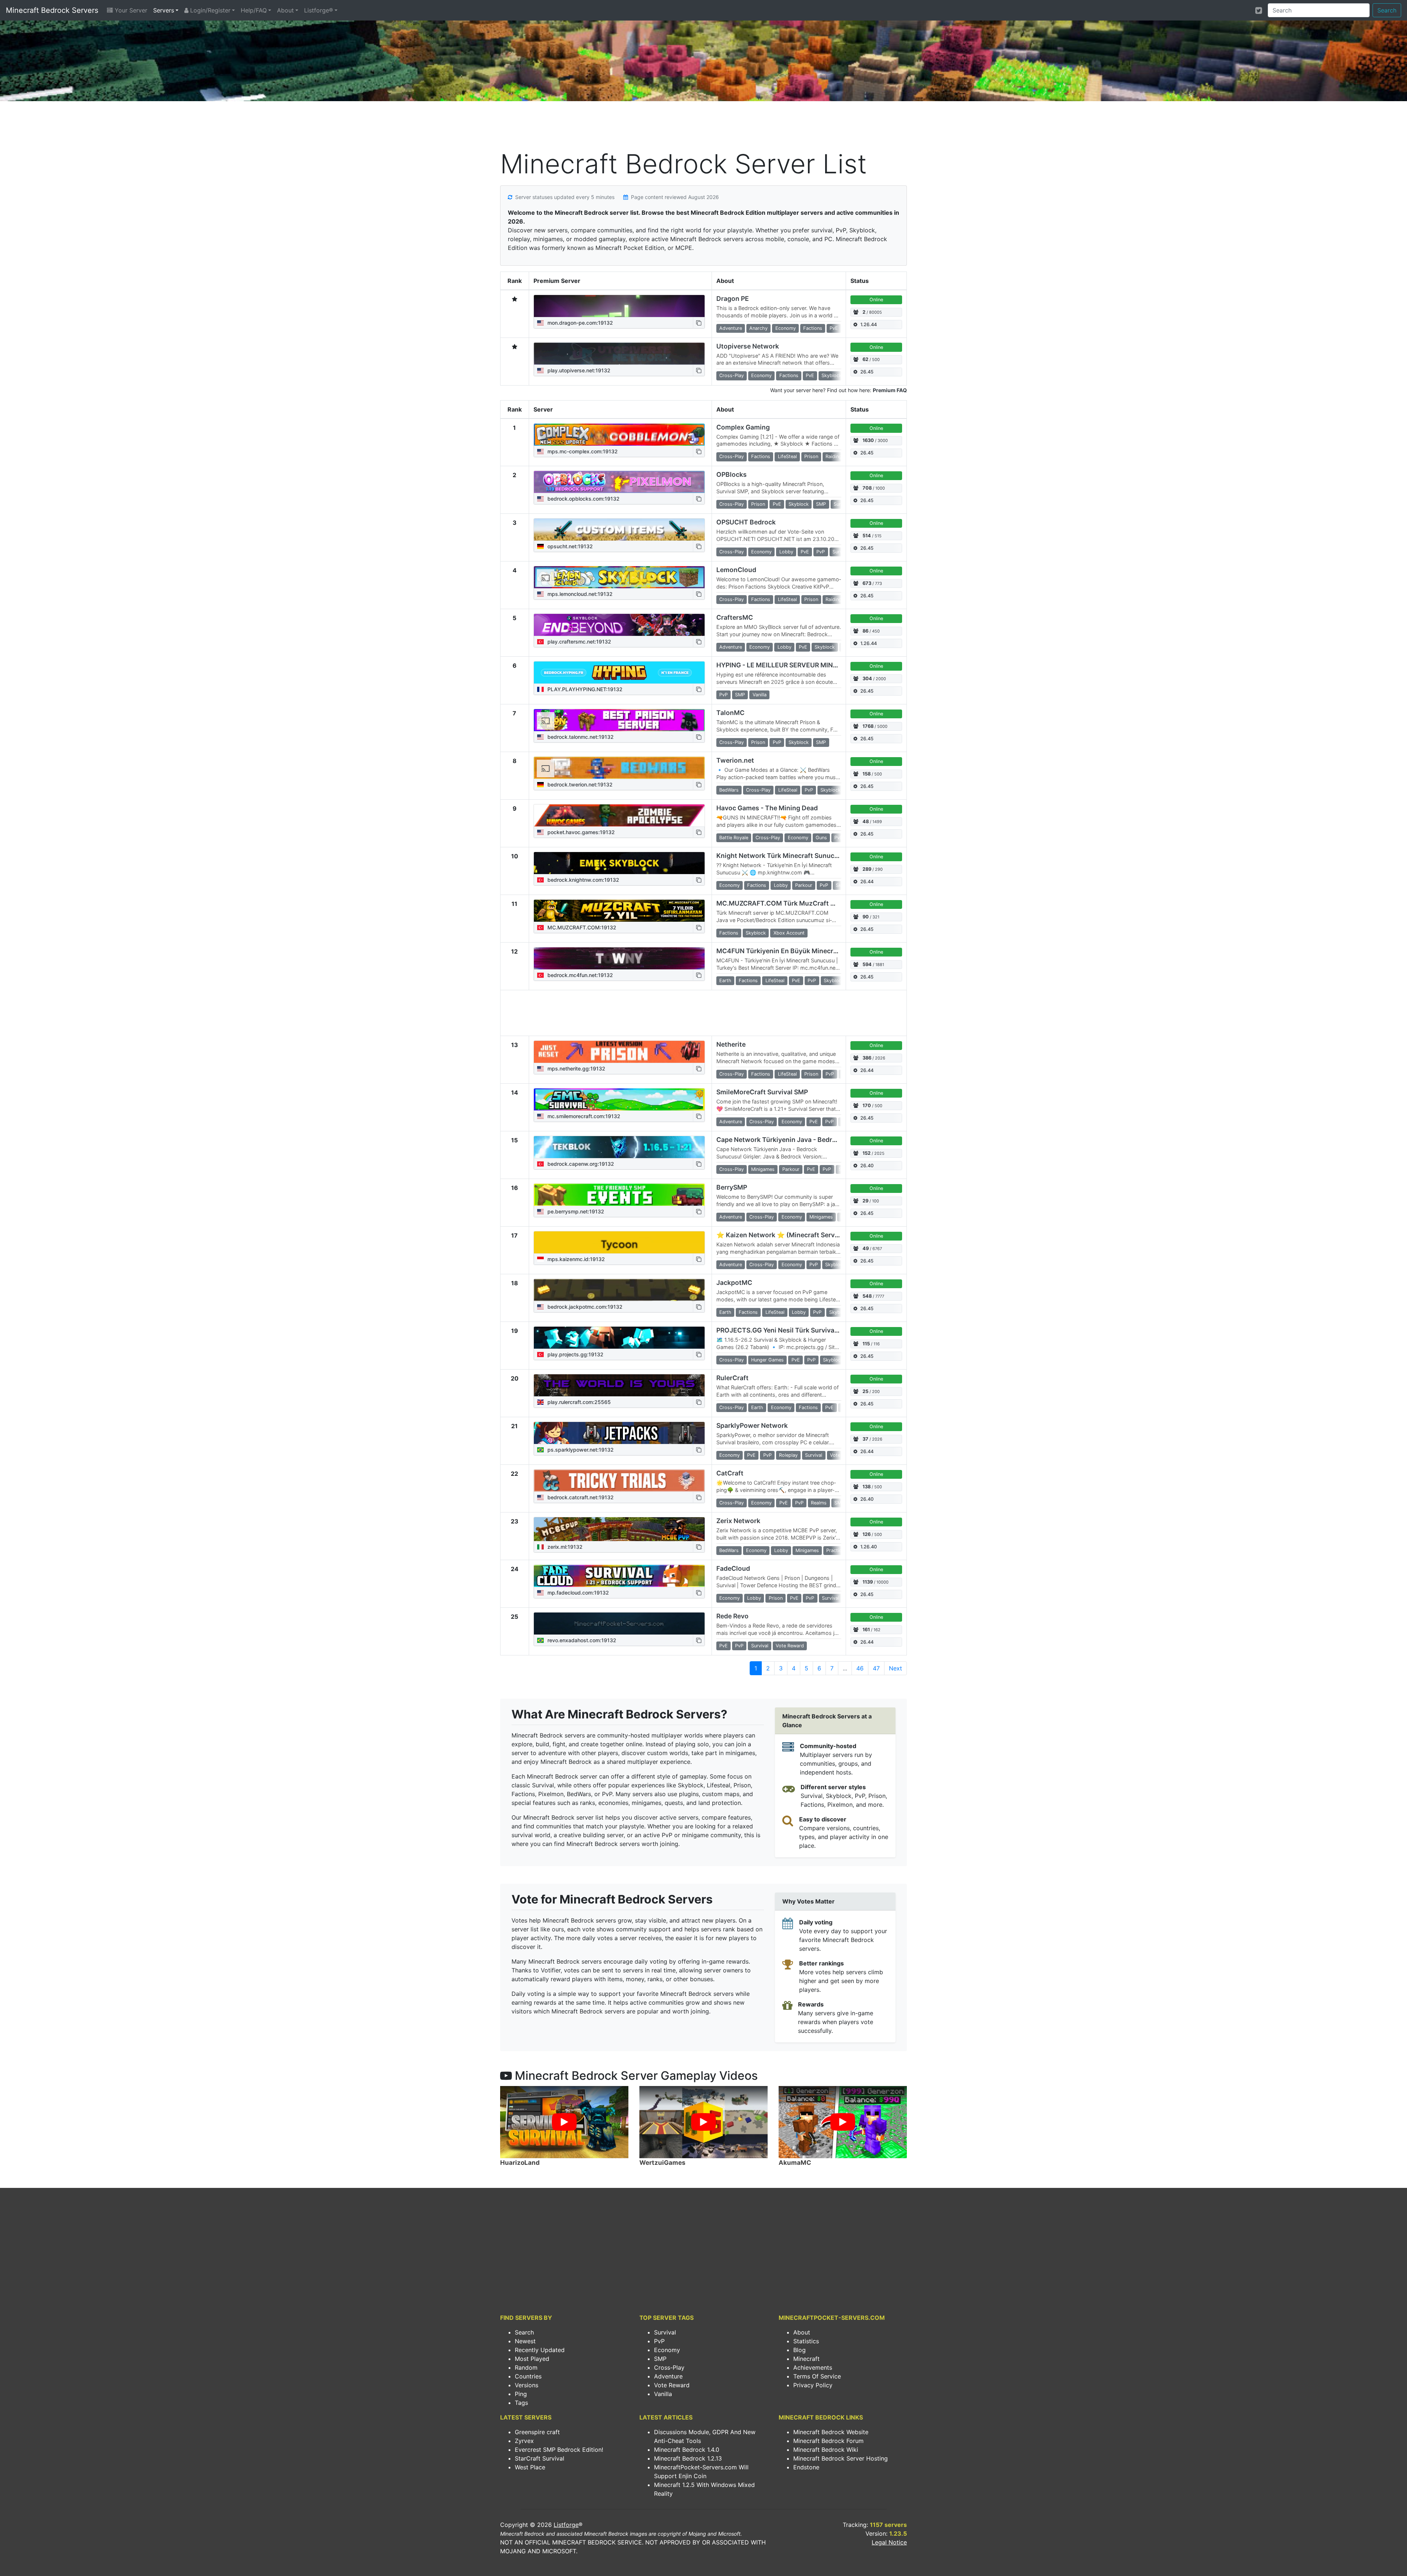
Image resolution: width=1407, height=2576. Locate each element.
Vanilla (663, 2394)
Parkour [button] (804, 885)
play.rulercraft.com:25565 (578, 1402)
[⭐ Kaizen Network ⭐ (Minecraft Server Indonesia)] (619, 1242)
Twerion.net (735, 760)
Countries (528, 2376)
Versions (527, 2385)
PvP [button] (821, 552)
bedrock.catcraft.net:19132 (580, 1497)
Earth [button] (725, 981)
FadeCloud (733, 1568)
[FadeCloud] (619, 1576)
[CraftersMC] (619, 625)
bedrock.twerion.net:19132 (579, 784)
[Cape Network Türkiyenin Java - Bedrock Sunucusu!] (619, 1147)
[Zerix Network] (619, 1529)
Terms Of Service (817, 2376)
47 (876, 1668)
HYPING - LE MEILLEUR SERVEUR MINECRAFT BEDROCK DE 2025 (818, 665)
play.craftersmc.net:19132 (579, 642)
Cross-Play (669, 2367)
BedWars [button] (729, 790)
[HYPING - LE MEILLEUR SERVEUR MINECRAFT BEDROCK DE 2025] (619, 672)
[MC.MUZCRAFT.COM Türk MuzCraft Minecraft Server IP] (619, 911)
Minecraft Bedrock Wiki (826, 2450)
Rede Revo (732, 1616)
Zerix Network (738, 1521)
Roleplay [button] (788, 1455)
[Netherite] (619, 1052)
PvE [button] (834, 328)
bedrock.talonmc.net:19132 (580, 737)
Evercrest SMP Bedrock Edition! (559, 2450)
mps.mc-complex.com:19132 (582, 451)
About (285, 10)
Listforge (566, 2525)
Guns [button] (821, 838)
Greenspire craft (537, 2432)
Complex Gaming (743, 427)
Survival (665, 2332)
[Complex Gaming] (619, 435)
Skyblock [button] (832, 375)
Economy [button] (786, 328)
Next (895, 1668)
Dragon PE (733, 298)
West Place (530, 2467)
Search (1387, 10)
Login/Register (209, 10)
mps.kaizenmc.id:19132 (575, 1259)
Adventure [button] (731, 328)
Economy (667, 2350)
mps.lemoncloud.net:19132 (579, 594)
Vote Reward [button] (790, 1646)
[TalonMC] (619, 720)
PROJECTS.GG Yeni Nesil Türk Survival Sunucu (789, 1330)
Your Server (130, 10)
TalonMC (730, 713)
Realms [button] (819, 1503)
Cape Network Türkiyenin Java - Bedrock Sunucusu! (797, 1140)
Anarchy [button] (758, 328)
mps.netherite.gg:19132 (576, 1068)
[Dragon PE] (619, 306)
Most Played (532, 2359)
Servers (164, 10)
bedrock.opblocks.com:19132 (583, 499)
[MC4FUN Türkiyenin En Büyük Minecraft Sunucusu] (619, 958)
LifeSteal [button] (787, 456)
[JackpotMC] (619, 1290)
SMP (660, 2359)
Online (876, 300)
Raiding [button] (834, 456)
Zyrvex (524, 2441)
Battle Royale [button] (734, 838)
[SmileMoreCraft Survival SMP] (619, 1099)
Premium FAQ (890, 390)
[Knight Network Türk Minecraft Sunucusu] (619, 863)
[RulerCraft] (619, 1385)
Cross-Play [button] (732, 375)
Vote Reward (672, 2385)
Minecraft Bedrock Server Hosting (841, 2458)
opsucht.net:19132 (569, 546)
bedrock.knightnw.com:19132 (583, 880)
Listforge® (319, 10)
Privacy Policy (813, 2385)
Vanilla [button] (760, 695)
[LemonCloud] (619, 577)
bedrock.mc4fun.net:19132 (579, 975)
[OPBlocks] (619, 482)
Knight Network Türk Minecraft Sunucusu (781, 856)
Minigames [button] (763, 1169)
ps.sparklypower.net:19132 (580, 1450)
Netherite (731, 1044)
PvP (659, 2341)
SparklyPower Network (752, 1425)
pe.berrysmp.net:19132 (575, 1211)
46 (860, 1668)
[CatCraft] (619, 1481)
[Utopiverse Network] (619, 354)
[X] (1259, 10)
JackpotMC (734, 1283)
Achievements (813, 2367)
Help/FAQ (254, 10)
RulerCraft (732, 1378)
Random (526, 2367)
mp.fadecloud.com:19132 (577, 1593)
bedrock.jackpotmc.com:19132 (584, 1307)
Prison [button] (811, 456)
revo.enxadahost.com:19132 (581, 1640)
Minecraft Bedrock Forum (828, 2441)
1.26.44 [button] (869, 325)
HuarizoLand (520, 2163)
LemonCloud (736, 570)
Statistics (806, 2341)
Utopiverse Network (748, 346)
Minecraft (806, 2359)
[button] (699, 323)
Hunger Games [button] (767, 1360)
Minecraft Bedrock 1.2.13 (688, 2458)
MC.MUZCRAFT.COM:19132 (581, 927)
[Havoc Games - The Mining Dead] (619, 815)
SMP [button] (821, 504)
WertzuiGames (662, 2163)
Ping (521, 2394)
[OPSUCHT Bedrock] (619, 530)
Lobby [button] (786, 552)
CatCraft (730, 1473)
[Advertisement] (703, 127)
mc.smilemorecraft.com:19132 (583, 1116)
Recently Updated (540, 2350)
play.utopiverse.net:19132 (578, 370)
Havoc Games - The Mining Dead (767, 808)
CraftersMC (735, 617)
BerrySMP (732, 1187)
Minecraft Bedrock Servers (52, 10)
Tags (521, 2403)
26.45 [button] (867, 372)
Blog (799, 2350)
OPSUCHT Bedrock (746, 522)
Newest (525, 2341)
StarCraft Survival (540, 2458)
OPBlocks (732, 474)
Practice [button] (835, 1550)
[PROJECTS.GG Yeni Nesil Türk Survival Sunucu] (619, 1338)
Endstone (806, 2467)
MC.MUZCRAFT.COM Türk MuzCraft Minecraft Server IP (803, 903)
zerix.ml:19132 (564, 1547)
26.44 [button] (867, 882)
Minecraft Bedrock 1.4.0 (687, 2450)
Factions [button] (813, 328)
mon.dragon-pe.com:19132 (579, 323)
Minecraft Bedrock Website (831, 2432)
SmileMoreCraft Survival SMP (762, 1092)
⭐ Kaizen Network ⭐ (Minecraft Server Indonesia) (796, 1235)
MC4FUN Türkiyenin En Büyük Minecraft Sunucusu (796, 951)
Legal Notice (889, 2542)
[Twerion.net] (619, 768)
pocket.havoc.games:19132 (580, 832)
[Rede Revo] (619, 1624)
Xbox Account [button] (789, 933)
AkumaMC (795, 2163)
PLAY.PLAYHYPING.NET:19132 (584, 689)
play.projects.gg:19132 (575, 1354)
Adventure (668, 2376)
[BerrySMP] (619, 1195)
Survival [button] (841, 552)
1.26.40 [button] (869, 1547)
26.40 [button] (867, 1166)
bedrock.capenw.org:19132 (580, 1164)
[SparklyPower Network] (619, 1433)
